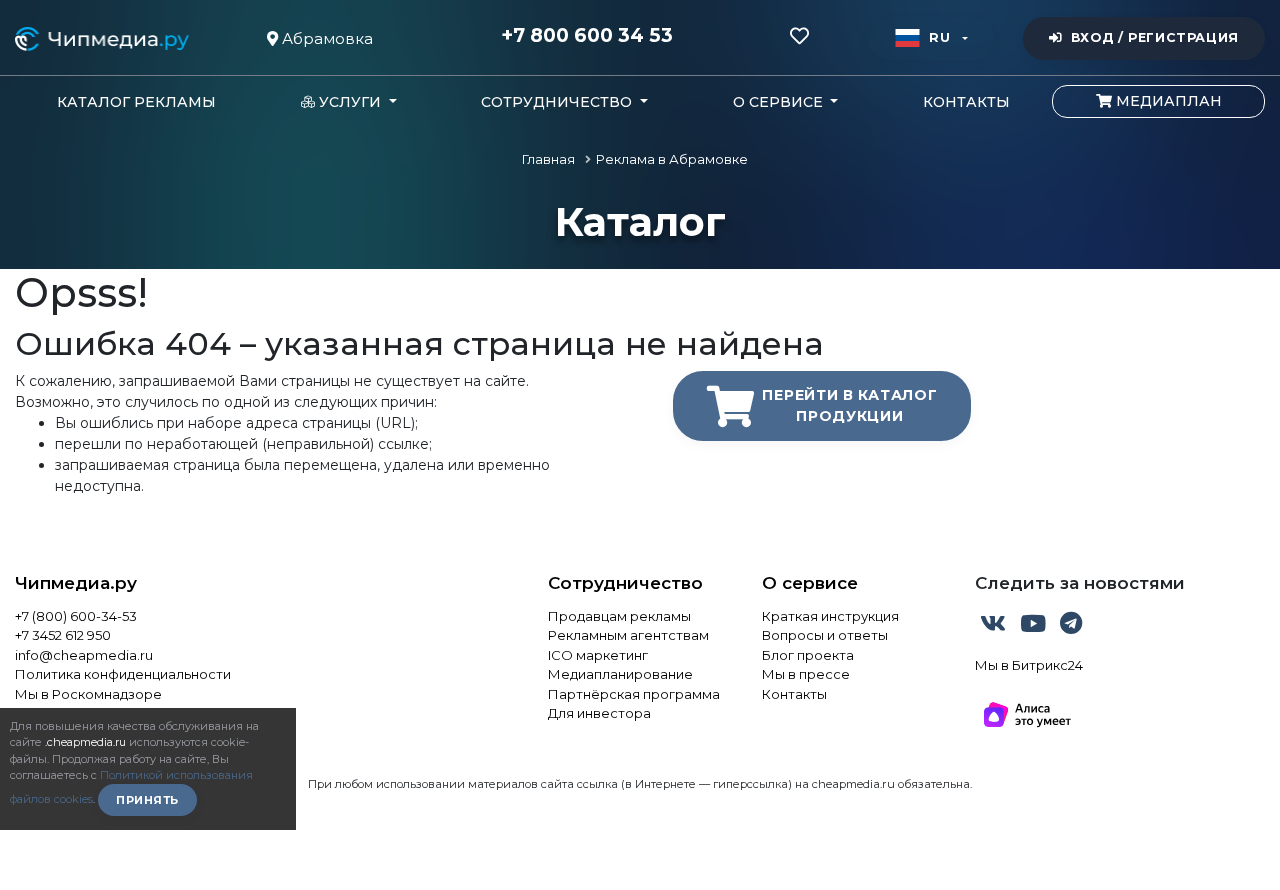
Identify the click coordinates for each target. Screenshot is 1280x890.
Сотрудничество (625, 583)
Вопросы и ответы (825, 635)
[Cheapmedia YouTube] (1035, 627)
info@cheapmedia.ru (84, 655)
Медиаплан (1167, 101)
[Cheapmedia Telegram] (1071, 627)
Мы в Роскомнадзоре (88, 694)
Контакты (966, 102)
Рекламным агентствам (628, 635)
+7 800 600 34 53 (587, 36)
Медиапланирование (620, 674)
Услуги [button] (350, 102)
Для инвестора (599, 713)
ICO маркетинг (598, 655)
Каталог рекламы (136, 102)
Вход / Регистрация (1155, 37)
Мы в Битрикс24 (1029, 665)
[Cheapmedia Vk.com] (995, 627)
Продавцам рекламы (619, 616)
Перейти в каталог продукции (849, 405)
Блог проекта (808, 655)
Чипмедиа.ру (76, 583)
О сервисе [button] (780, 102)
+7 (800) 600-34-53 (76, 616)
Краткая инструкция (830, 616)
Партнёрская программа (634, 694)
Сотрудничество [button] (558, 102)
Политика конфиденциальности (123, 674)
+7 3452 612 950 (63, 635)
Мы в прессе (806, 674)
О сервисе (810, 583)
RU (939, 37)
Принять (147, 800)
